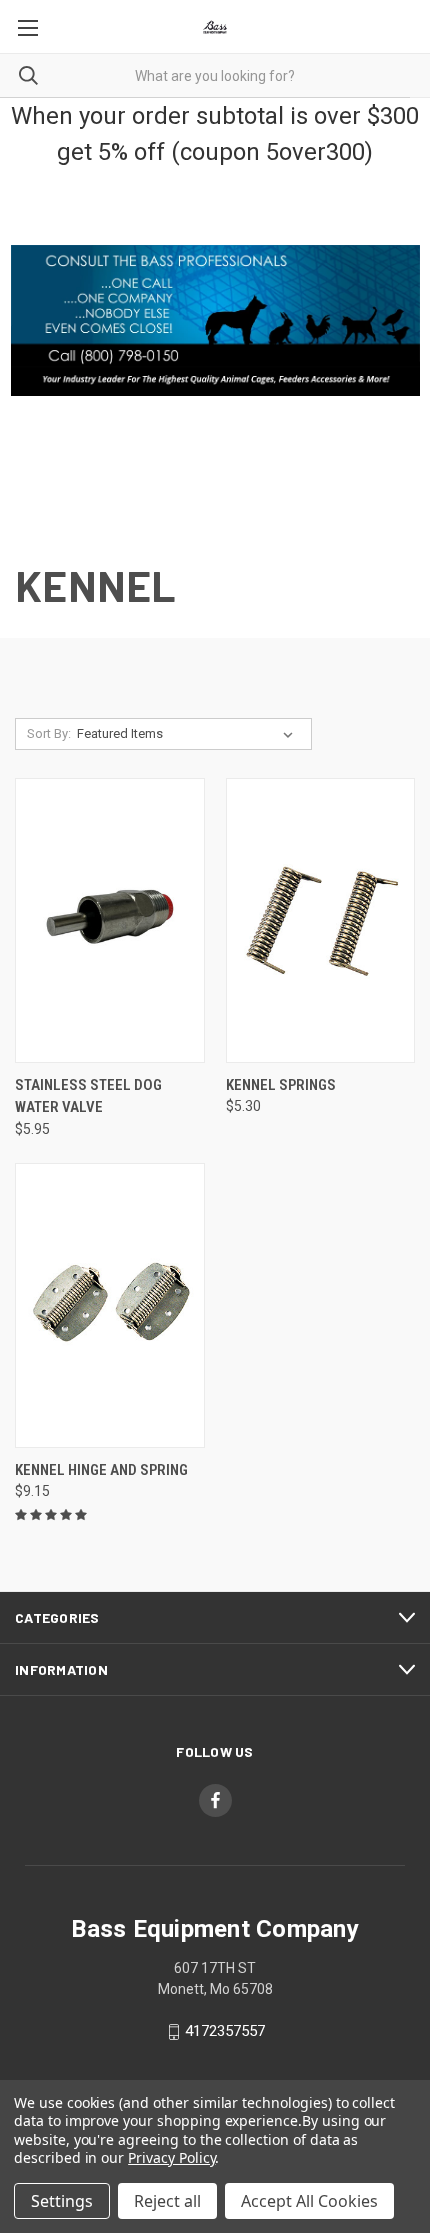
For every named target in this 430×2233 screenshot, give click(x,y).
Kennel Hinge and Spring (101, 1470)
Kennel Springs (281, 1085)
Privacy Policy (171, 2157)
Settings (62, 2201)
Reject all (167, 2201)
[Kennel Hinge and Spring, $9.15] (110, 1305)
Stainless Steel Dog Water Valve (88, 1096)
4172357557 (225, 2031)
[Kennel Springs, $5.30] (321, 920)
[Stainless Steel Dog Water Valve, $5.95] (110, 920)
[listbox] (189, 734)
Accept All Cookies (309, 2201)
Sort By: (49, 733)
